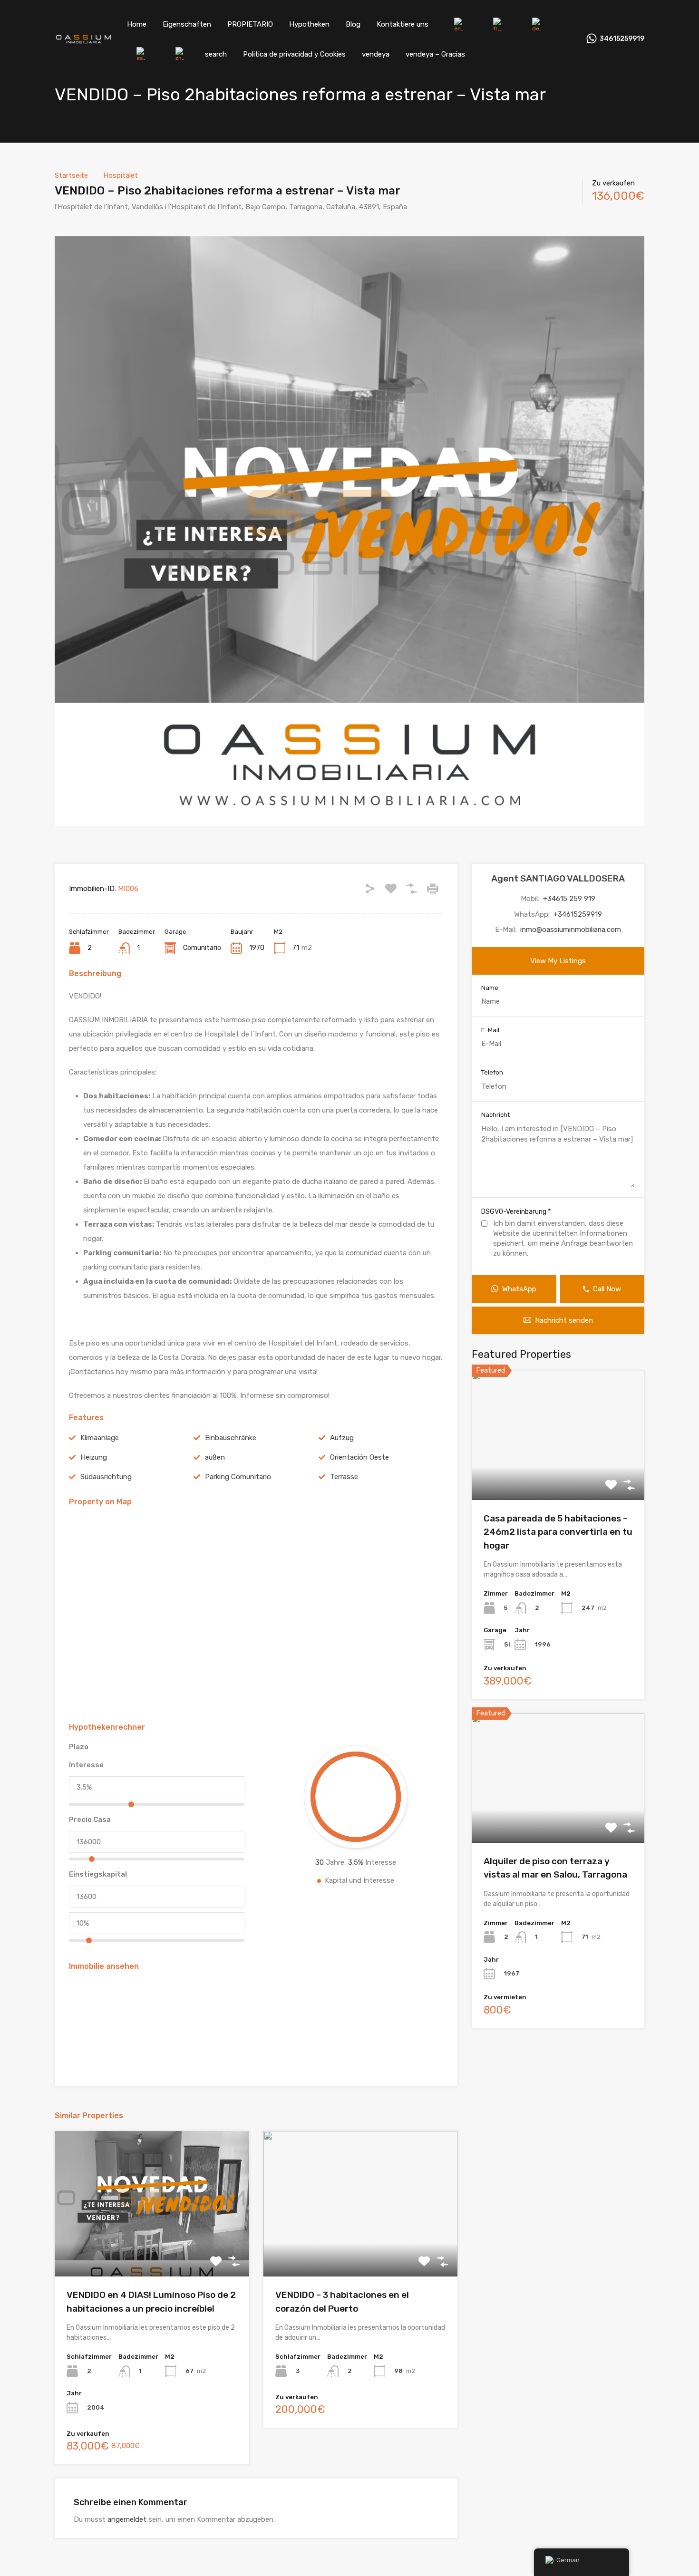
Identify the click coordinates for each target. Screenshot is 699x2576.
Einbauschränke (231, 1438)
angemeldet (127, 2519)
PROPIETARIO (250, 24)
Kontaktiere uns (403, 24)
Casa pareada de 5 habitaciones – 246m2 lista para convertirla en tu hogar (558, 1532)
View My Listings (558, 961)
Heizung (94, 1457)
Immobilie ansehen (558, 1474)
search (216, 54)
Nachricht (495, 1115)
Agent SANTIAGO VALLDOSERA (558, 878)
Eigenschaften (187, 24)
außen (215, 1457)
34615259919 (622, 39)
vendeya (376, 54)
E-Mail (490, 1030)
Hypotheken (309, 24)
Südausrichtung (106, 1477)
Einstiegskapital (98, 1874)
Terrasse (344, 1477)
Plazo (79, 1747)
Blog (353, 24)
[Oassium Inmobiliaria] (83, 40)
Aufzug (342, 1438)
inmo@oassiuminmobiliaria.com (571, 930)
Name (490, 988)
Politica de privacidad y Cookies (294, 54)
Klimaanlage (100, 1438)
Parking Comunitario (238, 1477)
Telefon (492, 1072)
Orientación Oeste (359, 1457)
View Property (152, 2248)
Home (137, 24)
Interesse (86, 1765)
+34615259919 (578, 914)
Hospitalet (121, 175)
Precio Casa (90, 1820)
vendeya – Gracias (435, 54)
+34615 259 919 (569, 899)
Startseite (71, 175)
